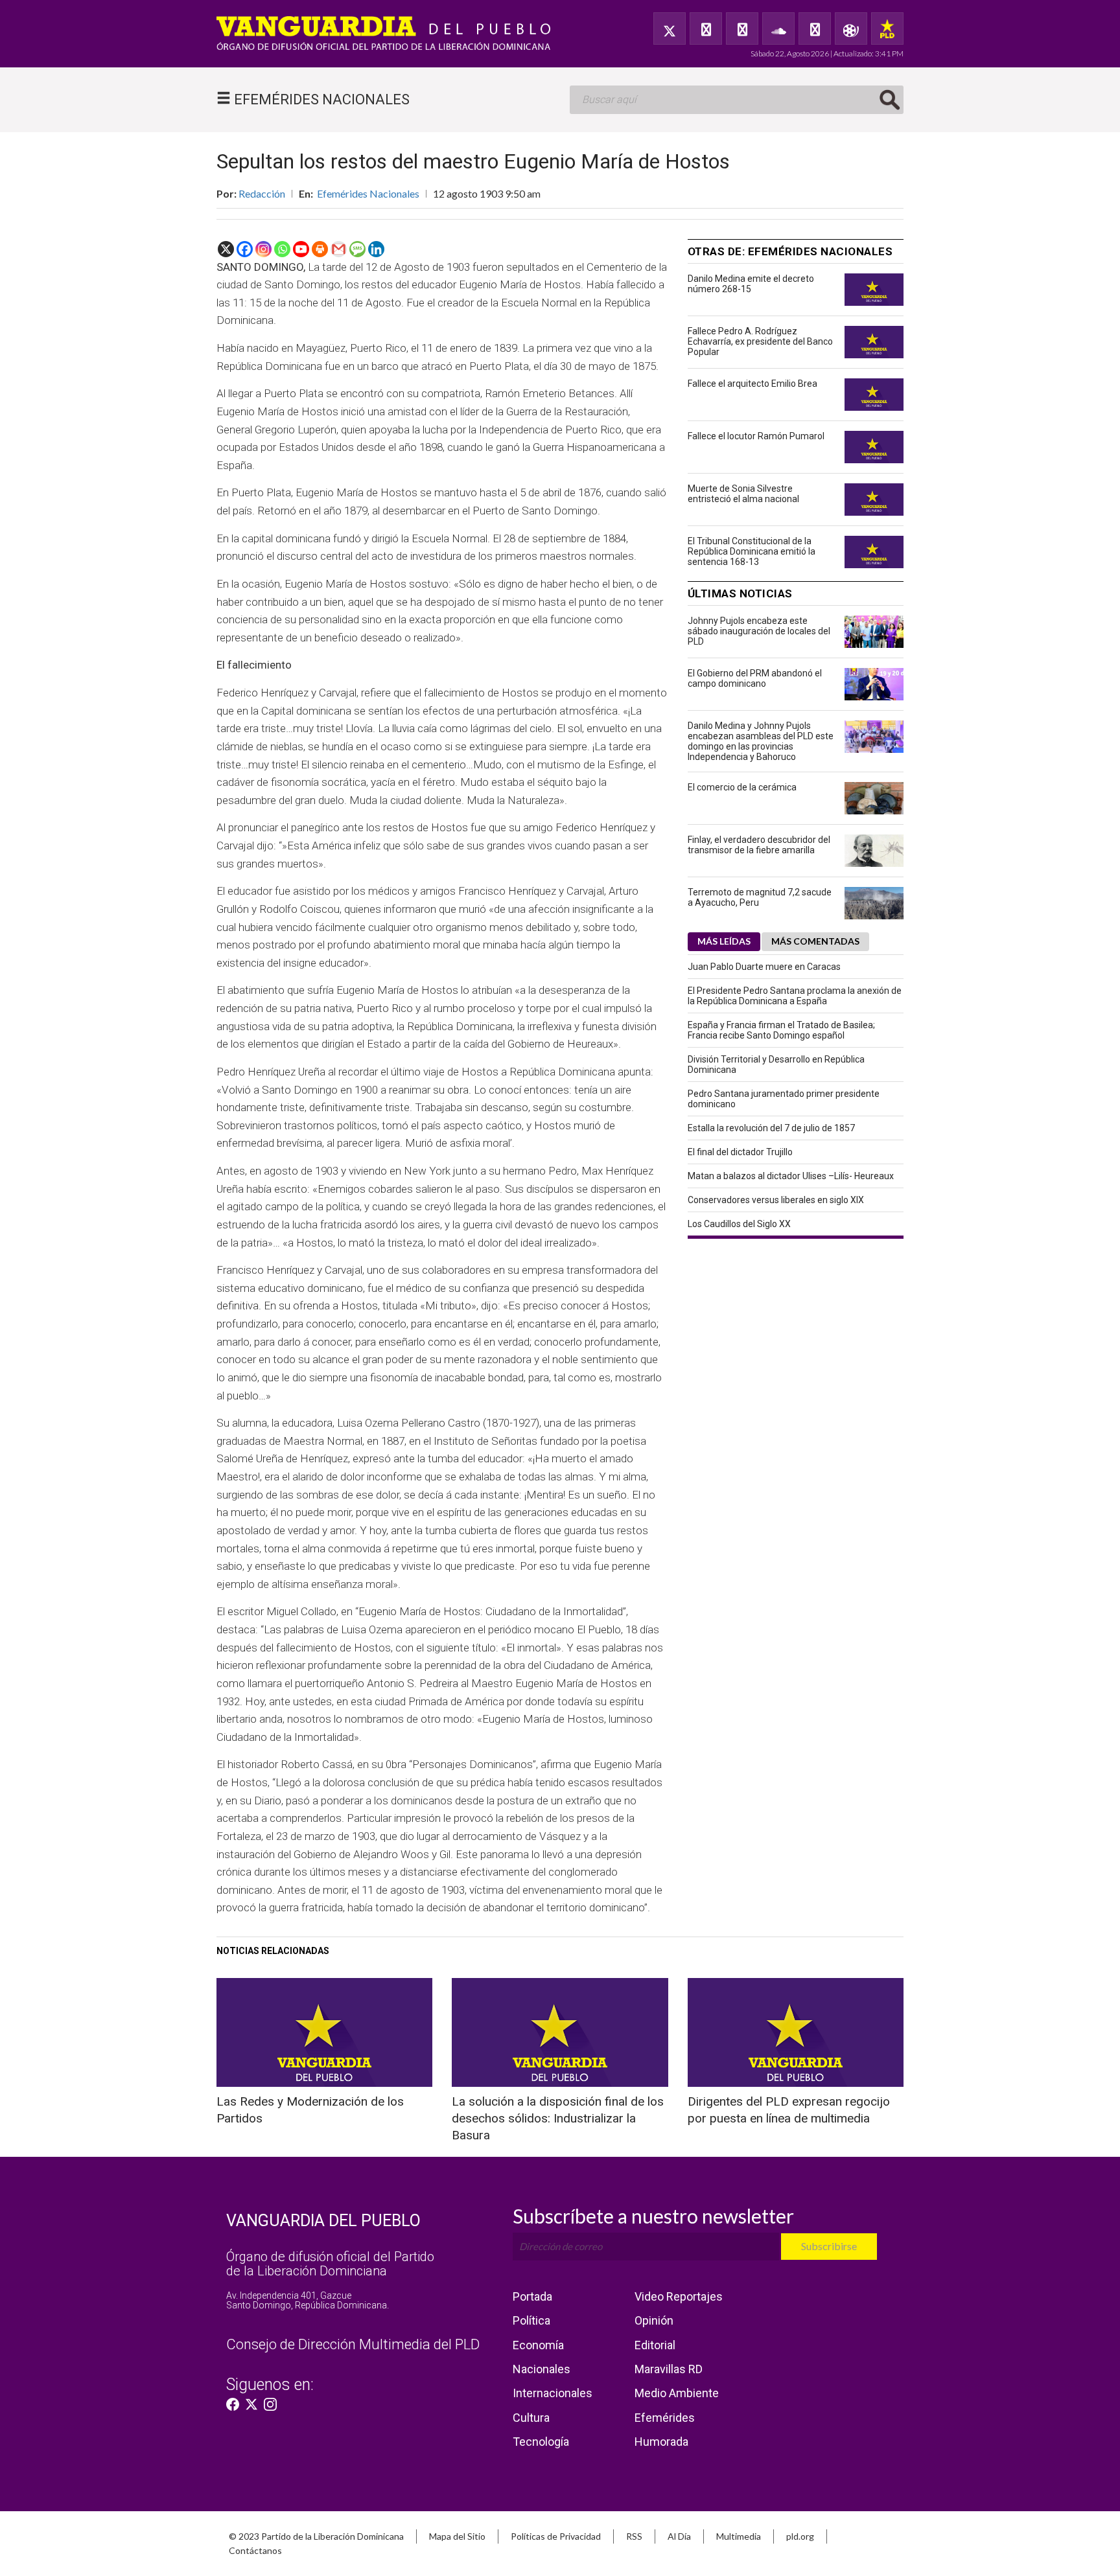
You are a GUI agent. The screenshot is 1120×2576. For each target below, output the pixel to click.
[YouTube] (742, 29)
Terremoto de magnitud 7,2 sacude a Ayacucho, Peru (760, 897)
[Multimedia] (851, 29)
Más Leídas (724, 941)
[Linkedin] (376, 249)
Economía (538, 2345)
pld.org (800, 2536)
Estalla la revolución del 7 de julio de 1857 (771, 1128)
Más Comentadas (815, 941)
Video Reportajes (679, 2296)
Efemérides (665, 2418)
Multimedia (739, 2536)
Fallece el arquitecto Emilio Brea (752, 384)
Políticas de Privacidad (556, 2536)
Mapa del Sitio (457, 2536)
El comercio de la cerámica (742, 787)
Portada (532, 2296)
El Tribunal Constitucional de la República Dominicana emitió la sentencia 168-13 (752, 551)
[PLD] (887, 29)
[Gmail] (339, 249)
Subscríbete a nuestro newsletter (653, 2216)
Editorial (655, 2345)
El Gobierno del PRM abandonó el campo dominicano (755, 678)
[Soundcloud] (778, 29)
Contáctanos (255, 2550)
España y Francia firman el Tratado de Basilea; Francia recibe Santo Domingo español (781, 1030)
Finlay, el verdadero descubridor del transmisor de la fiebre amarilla (759, 845)
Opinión (654, 2320)
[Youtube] (301, 249)
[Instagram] (263, 249)
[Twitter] (670, 29)
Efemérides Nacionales (368, 193)
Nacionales (542, 2369)
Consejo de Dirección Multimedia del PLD (353, 2344)
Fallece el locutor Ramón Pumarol (756, 436)
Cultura (531, 2418)
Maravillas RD (669, 2369)
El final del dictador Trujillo (740, 1152)
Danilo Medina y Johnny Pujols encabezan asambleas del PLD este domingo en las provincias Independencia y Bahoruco (761, 741)
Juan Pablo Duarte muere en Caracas (764, 967)
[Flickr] (815, 29)
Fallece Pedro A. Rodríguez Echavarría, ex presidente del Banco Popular (760, 341)
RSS (634, 2536)
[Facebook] (706, 29)
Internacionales (553, 2393)
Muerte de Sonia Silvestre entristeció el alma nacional (743, 494)
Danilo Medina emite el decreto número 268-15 (751, 284)
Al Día (679, 2536)
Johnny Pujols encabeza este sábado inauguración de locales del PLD (759, 631)
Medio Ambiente (677, 2393)
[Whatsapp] (282, 249)
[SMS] (357, 249)
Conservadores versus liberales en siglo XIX (776, 1200)
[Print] (320, 249)
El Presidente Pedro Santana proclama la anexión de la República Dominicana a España (795, 996)
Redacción (262, 193)
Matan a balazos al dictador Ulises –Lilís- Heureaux (791, 1176)
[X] (226, 249)
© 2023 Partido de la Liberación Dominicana (316, 2536)
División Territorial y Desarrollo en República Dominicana (776, 1064)
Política (531, 2320)
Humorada (661, 2442)
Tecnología (541, 2442)
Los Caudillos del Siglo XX (739, 1224)
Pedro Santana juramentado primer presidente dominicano (784, 1099)
